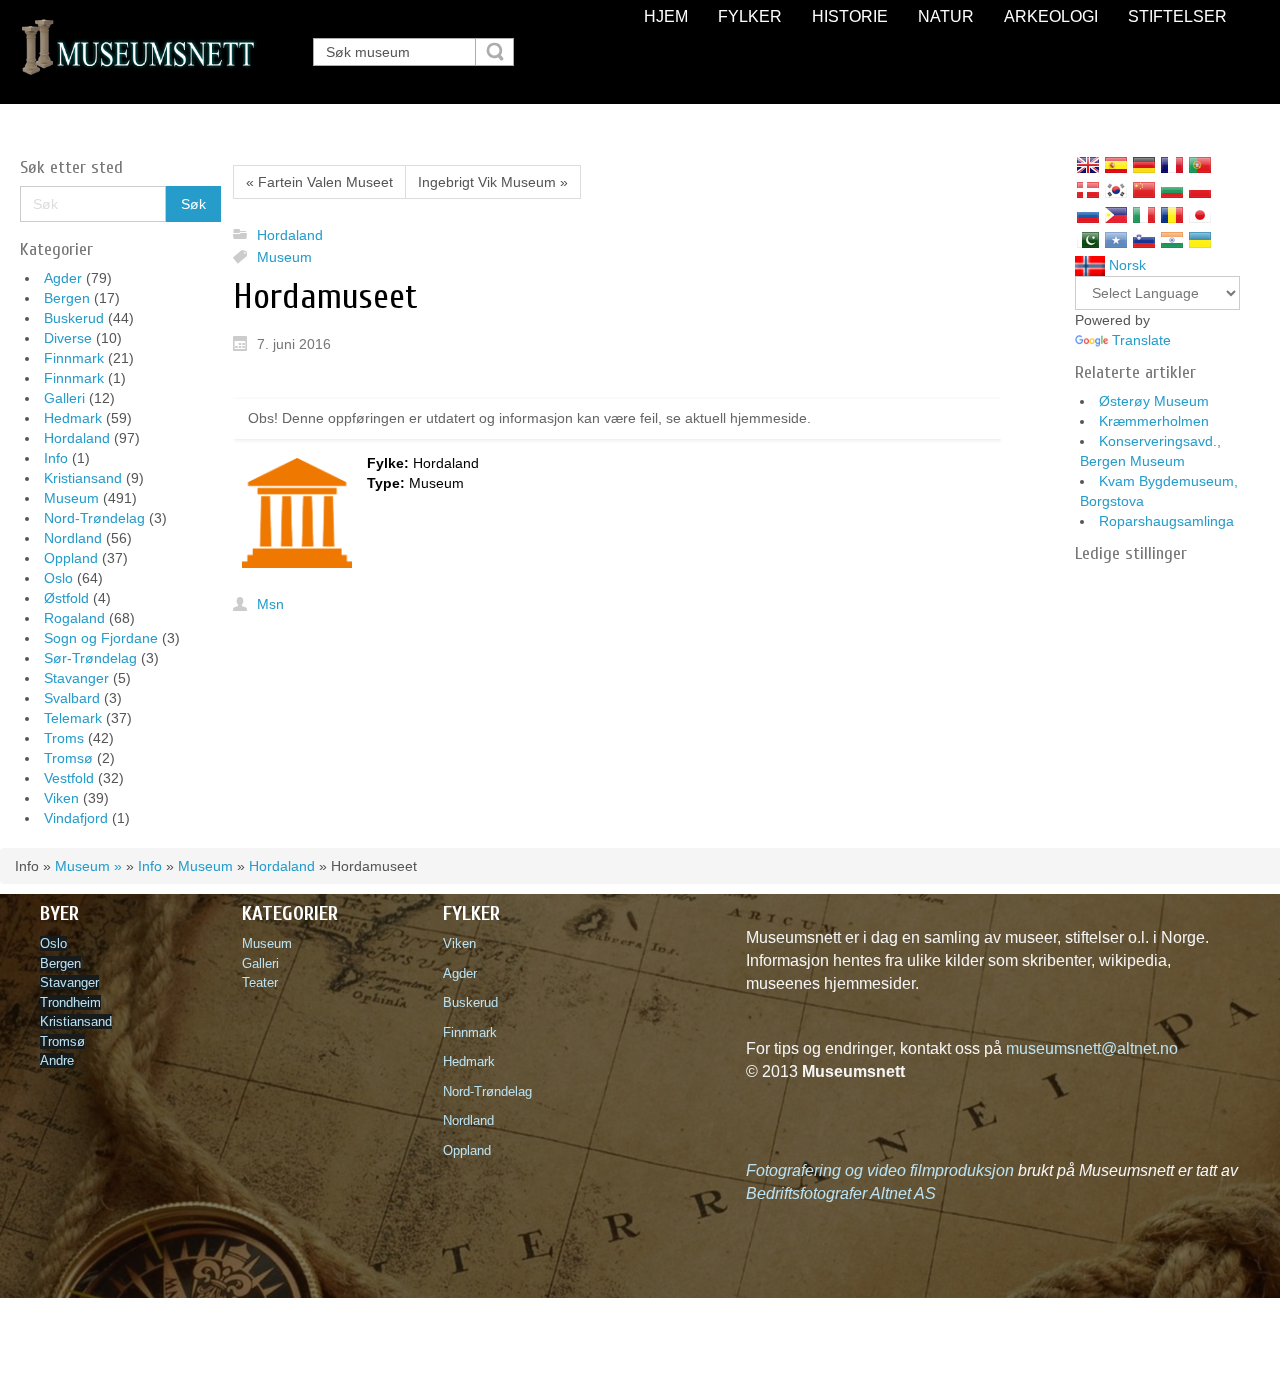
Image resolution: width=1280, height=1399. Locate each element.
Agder (63, 278)
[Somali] (1116, 240)
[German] (1144, 165)
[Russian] (1088, 215)
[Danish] (1088, 190)
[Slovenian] (1144, 240)
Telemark (73, 718)
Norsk (1125, 265)
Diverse (68, 338)
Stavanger (76, 678)
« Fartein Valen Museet (319, 182)
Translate (1141, 340)
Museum (71, 498)
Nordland (73, 538)
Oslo (58, 578)
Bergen (67, 298)
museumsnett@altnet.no (1092, 1048)
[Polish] (1200, 190)
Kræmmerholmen (1154, 421)
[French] (1172, 165)
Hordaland (77, 438)
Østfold (66, 598)
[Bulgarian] (1172, 190)
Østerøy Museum (1154, 401)
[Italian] (1144, 215)
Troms (64, 738)
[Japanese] (1200, 215)
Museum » (88, 866)
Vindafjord (76, 818)
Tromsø (68, 758)
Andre (57, 1060)
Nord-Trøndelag (94, 518)
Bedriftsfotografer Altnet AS (841, 1193)
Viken (61, 798)
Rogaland (74, 618)
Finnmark (74, 358)
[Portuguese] (1200, 165)
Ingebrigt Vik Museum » (493, 182)
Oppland (71, 558)
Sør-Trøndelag (90, 658)
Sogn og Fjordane (101, 638)
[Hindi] (1172, 240)
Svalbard (72, 698)
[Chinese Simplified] (1144, 190)
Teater (260, 982)
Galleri (64, 398)
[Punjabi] (1088, 240)
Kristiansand (83, 478)
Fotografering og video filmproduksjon (880, 1170)
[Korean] (1116, 190)
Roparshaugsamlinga (1166, 521)
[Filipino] (1116, 215)
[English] (1088, 165)
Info (56, 458)
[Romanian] (1172, 215)
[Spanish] (1116, 165)
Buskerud (74, 318)
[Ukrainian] (1200, 240)
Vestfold (69, 778)
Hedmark (73, 418)
